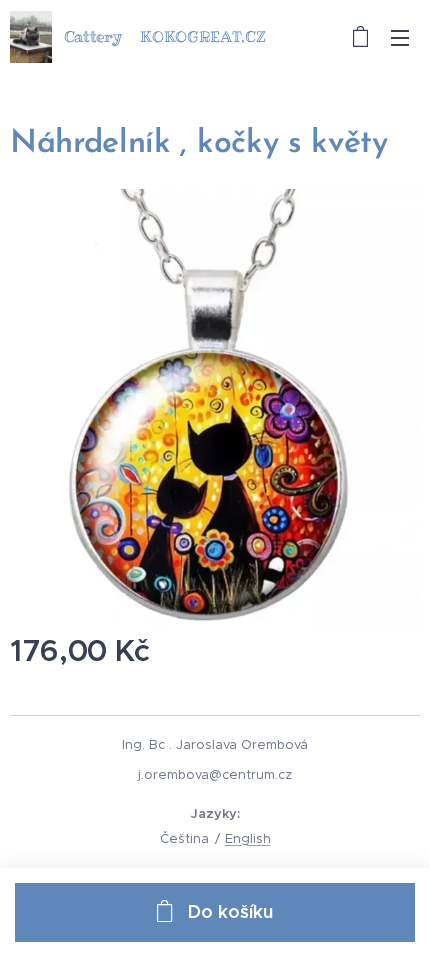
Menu (400, 37)
